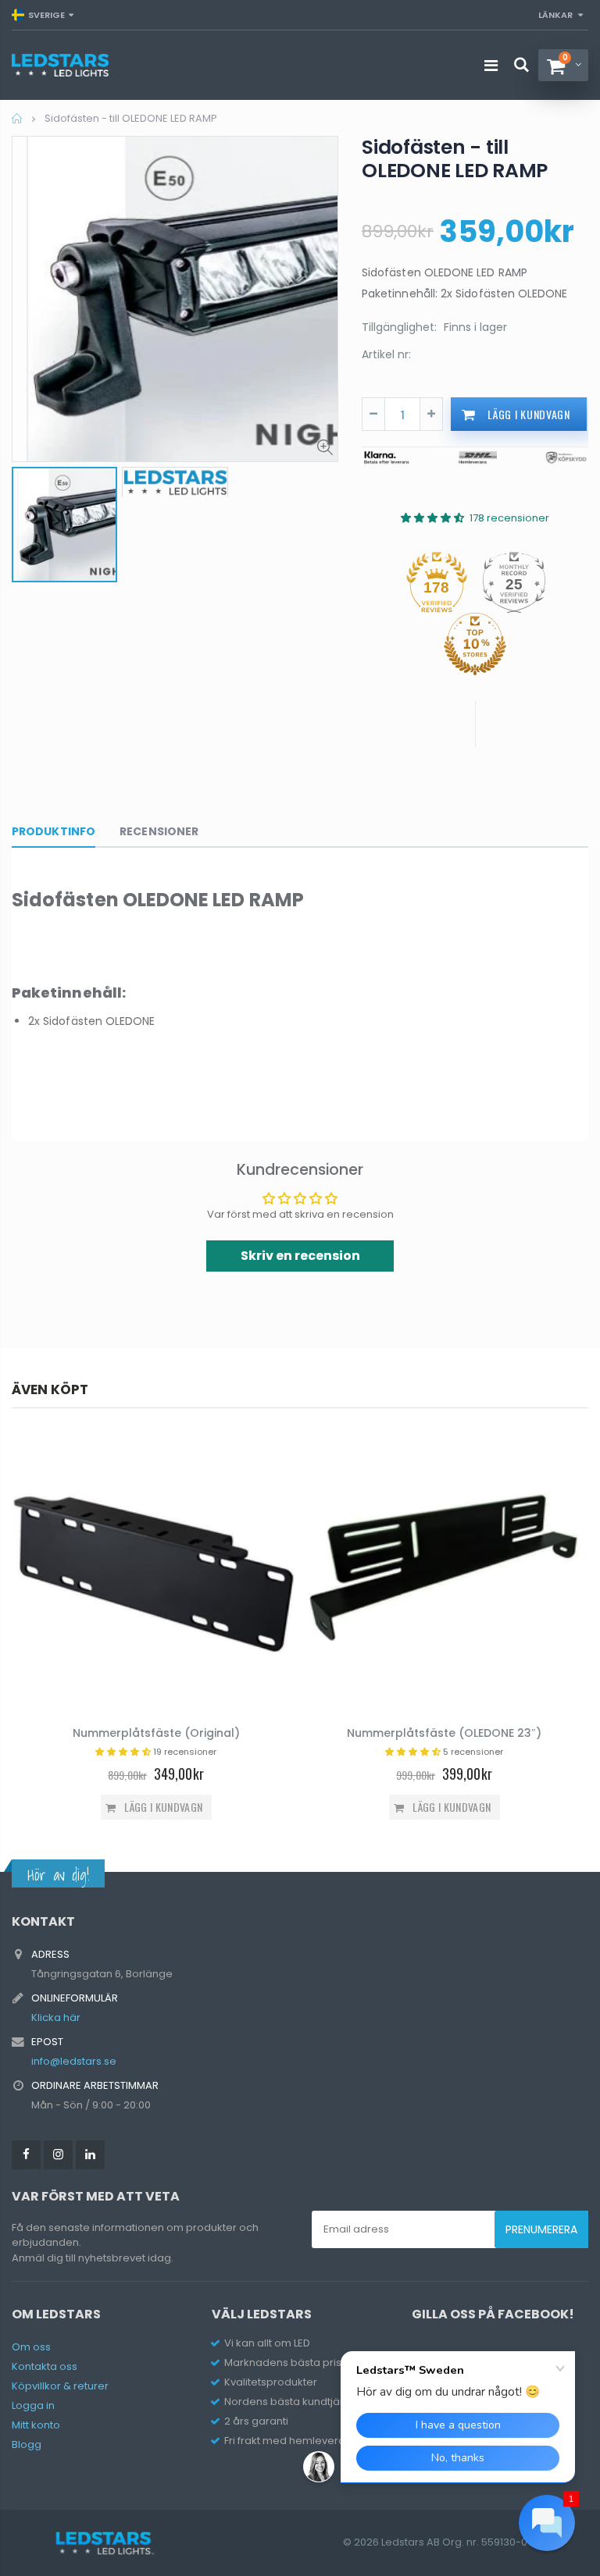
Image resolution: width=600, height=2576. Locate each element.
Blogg (27, 2444)
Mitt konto (36, 2425)
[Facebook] (26, 2155)
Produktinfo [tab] (54, 831)
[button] (547, 2523)
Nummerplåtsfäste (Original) (156, 1733)
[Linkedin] (90, 2155)
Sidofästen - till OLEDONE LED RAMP (455, 159)
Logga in (33, 2405)
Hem (18, 118)
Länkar (555, 15)
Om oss (31, 2347)
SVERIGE (46, 15)
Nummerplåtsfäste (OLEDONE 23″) (444, 1733)
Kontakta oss (45, 2366)
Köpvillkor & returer (60, 2386)
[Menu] (491, 66)
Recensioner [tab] (159, 831)
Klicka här (56, 2017)
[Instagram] (58, 2155)
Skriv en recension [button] (300, 1256)
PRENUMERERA (541, 2229)
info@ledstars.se (74, 2061)
